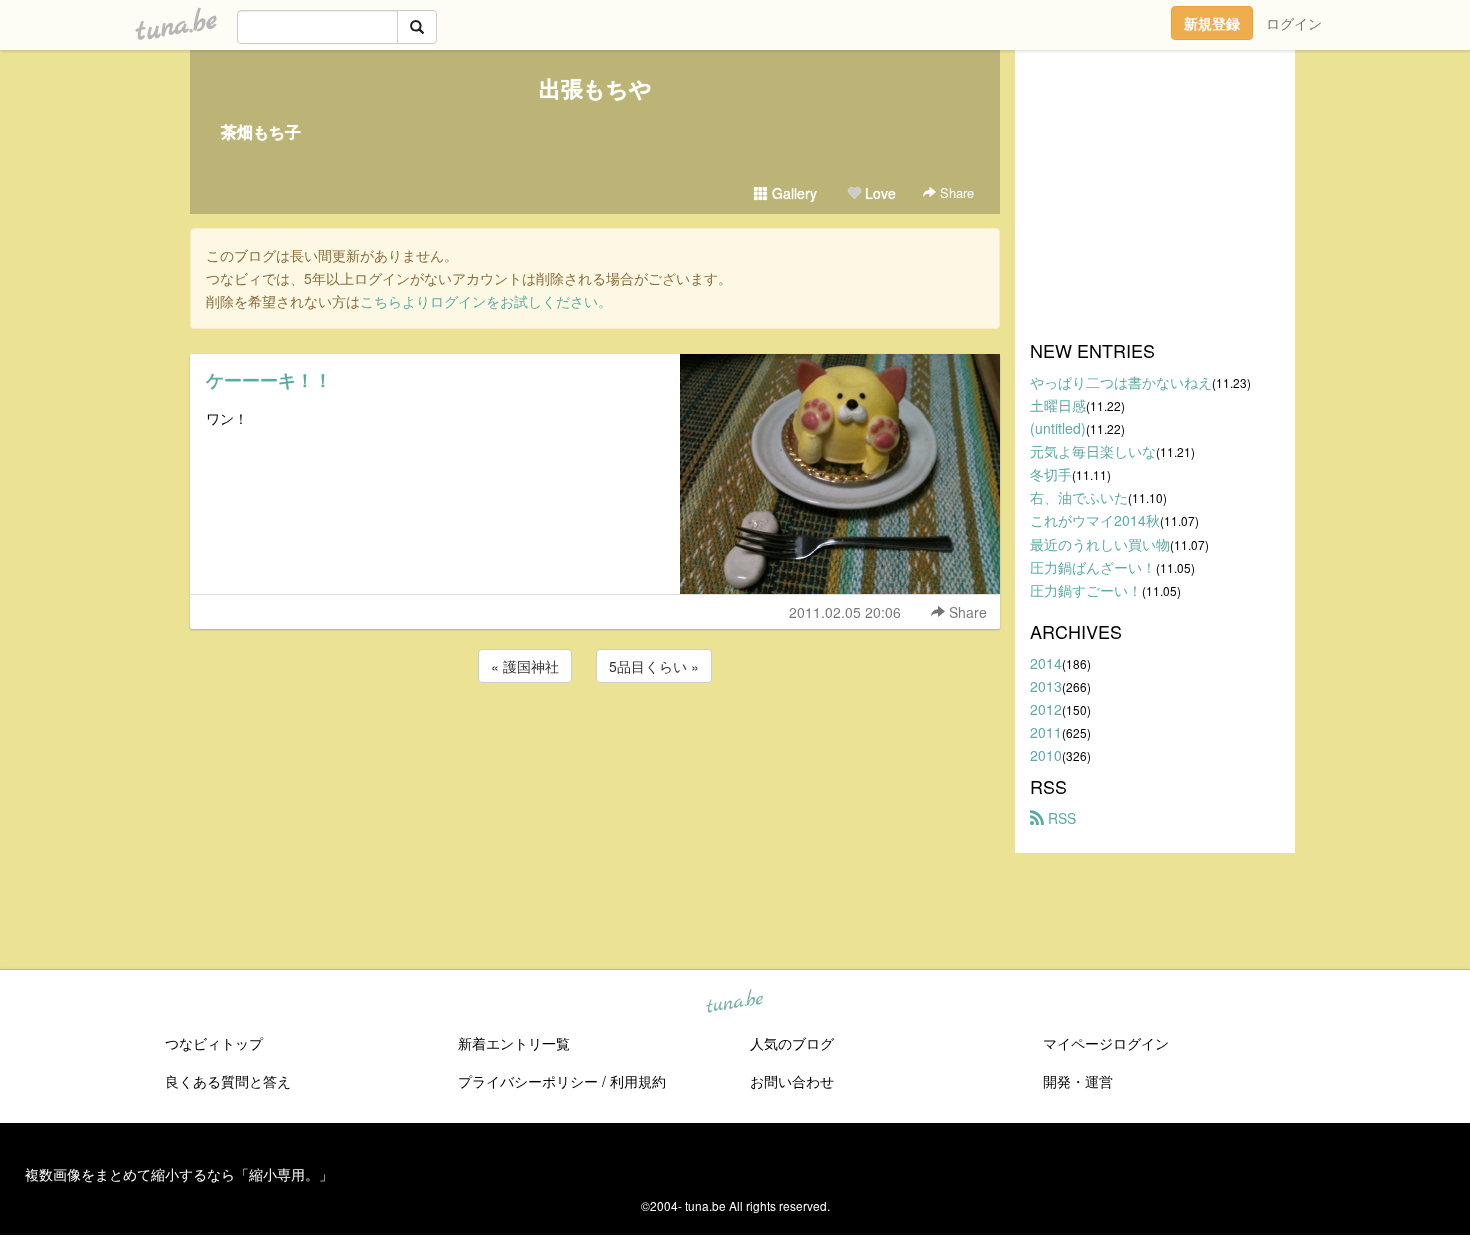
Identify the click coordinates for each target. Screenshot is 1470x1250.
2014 (1046, 663)
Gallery (792, 193)
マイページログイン (1106, 1043)
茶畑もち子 (261, 131)
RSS (1060, 818)
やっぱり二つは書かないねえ (1121, 382)
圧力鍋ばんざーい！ (1093, 567)
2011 (1046, 732)
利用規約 (638, 1081)
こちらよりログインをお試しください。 (486, 301)
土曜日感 (1058, 405)
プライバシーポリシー (528, 1081)
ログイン (1294, 23)
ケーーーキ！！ (269, 380)
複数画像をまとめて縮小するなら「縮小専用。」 (179, 1174)
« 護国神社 (525, 666)
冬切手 (1051, 474)
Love (878, 193)
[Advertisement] (595, 741)
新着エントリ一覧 (514, 1043)
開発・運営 (1078, 1081)
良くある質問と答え (228, 1081)
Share (955, 192)
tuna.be (734, 1003)
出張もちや (595, 88)
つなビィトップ (214, 1043)
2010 (1046, 755)
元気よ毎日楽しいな (1093, 451)
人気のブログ (792, 1043)
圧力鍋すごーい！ (1086, 590)
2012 (1046, 709)
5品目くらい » (654, 666)
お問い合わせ (792, 1081)
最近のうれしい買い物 (1100, 544)
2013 (1046, 686)
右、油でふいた (1079, 497)
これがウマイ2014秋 (1095, 520)
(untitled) (1058, 428)
